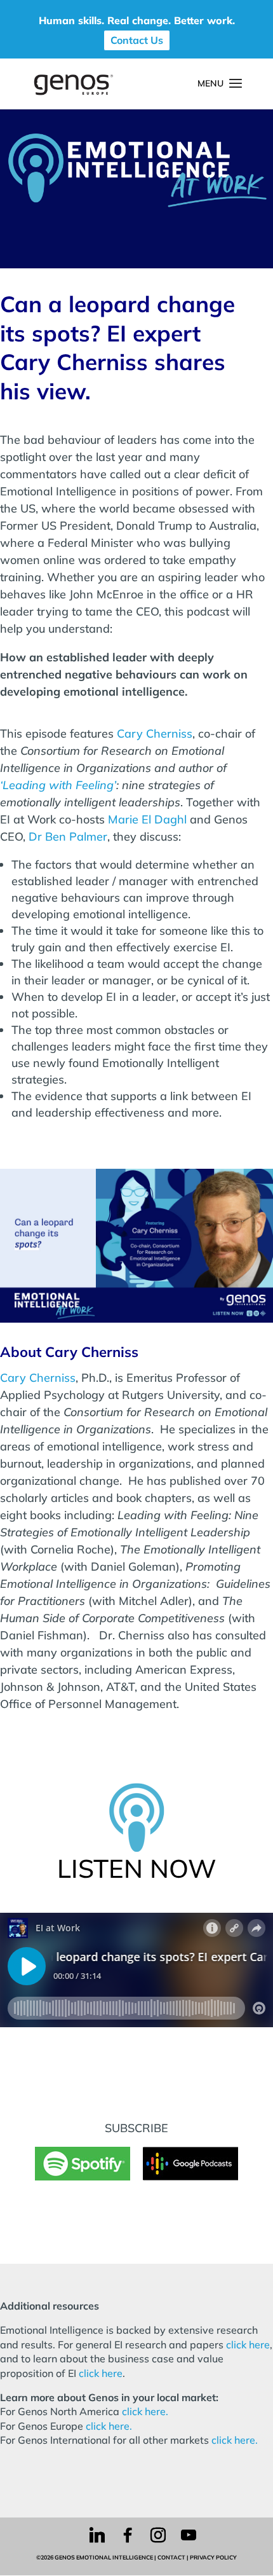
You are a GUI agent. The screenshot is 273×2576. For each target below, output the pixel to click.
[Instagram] (158, 2535)
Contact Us (137, 40)
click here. (145, 2411)
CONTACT (171, 2557)
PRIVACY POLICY (213, 2557)
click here (248, 2345)
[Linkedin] (97, 2535)
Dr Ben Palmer (68, 837)
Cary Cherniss (155, 734)
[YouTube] (189, 2535)
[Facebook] (128, 2535)
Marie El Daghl (147, 819)
